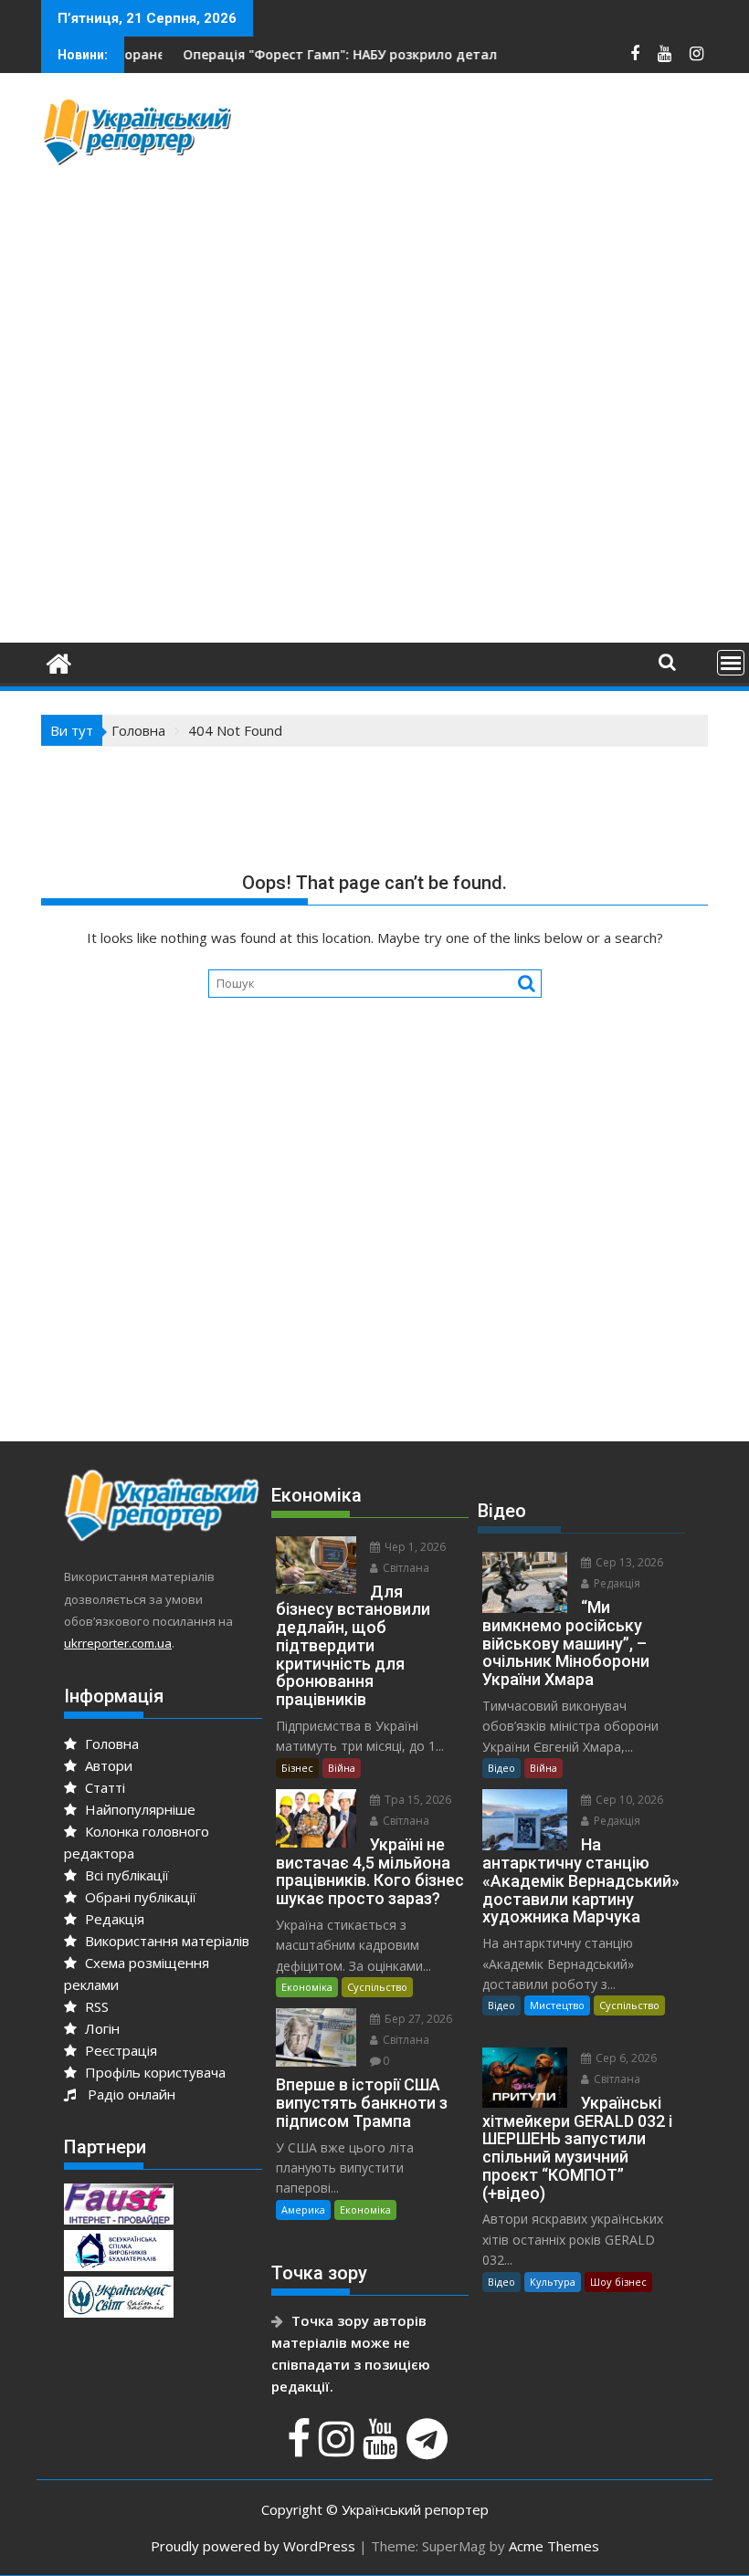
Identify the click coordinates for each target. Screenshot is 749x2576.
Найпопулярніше (138, 1809)
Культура (553, 2282)
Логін (100, 2028)
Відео (501, 1768)
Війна (342, 1768)
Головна (110, 1744)
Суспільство (377, 1987)
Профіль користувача (153, 2072)
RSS (95, 2006)
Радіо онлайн (128, 2094)
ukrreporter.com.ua (118, 1643)
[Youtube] (383, 2448)
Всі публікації (125, 1875)
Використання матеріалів (165, 1941)
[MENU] (731, 663)
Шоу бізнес (618, 2282)
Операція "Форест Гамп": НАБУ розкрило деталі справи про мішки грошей (384, 54)
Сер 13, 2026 (628, 1562)
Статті (103, 1787)
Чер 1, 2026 (414, 1547)
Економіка (307, 1987)
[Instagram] (339, 2448)
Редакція (113, 1919)
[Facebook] (301, 2448)
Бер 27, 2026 (417, 2019)
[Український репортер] (59, 661)
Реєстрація (119, 2050)
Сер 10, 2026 (628, 1800)
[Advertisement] (502, 224)
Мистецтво (557, 2005)
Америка (303, 2209)
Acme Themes (554, 2546)
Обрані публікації (139, 1897)
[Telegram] (429, 2448)
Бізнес (297, 1768)
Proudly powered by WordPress (253, 2546)
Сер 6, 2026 (625, 2058)
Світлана (405, 1568)
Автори (107, 1765)
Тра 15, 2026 (417, 1800)
